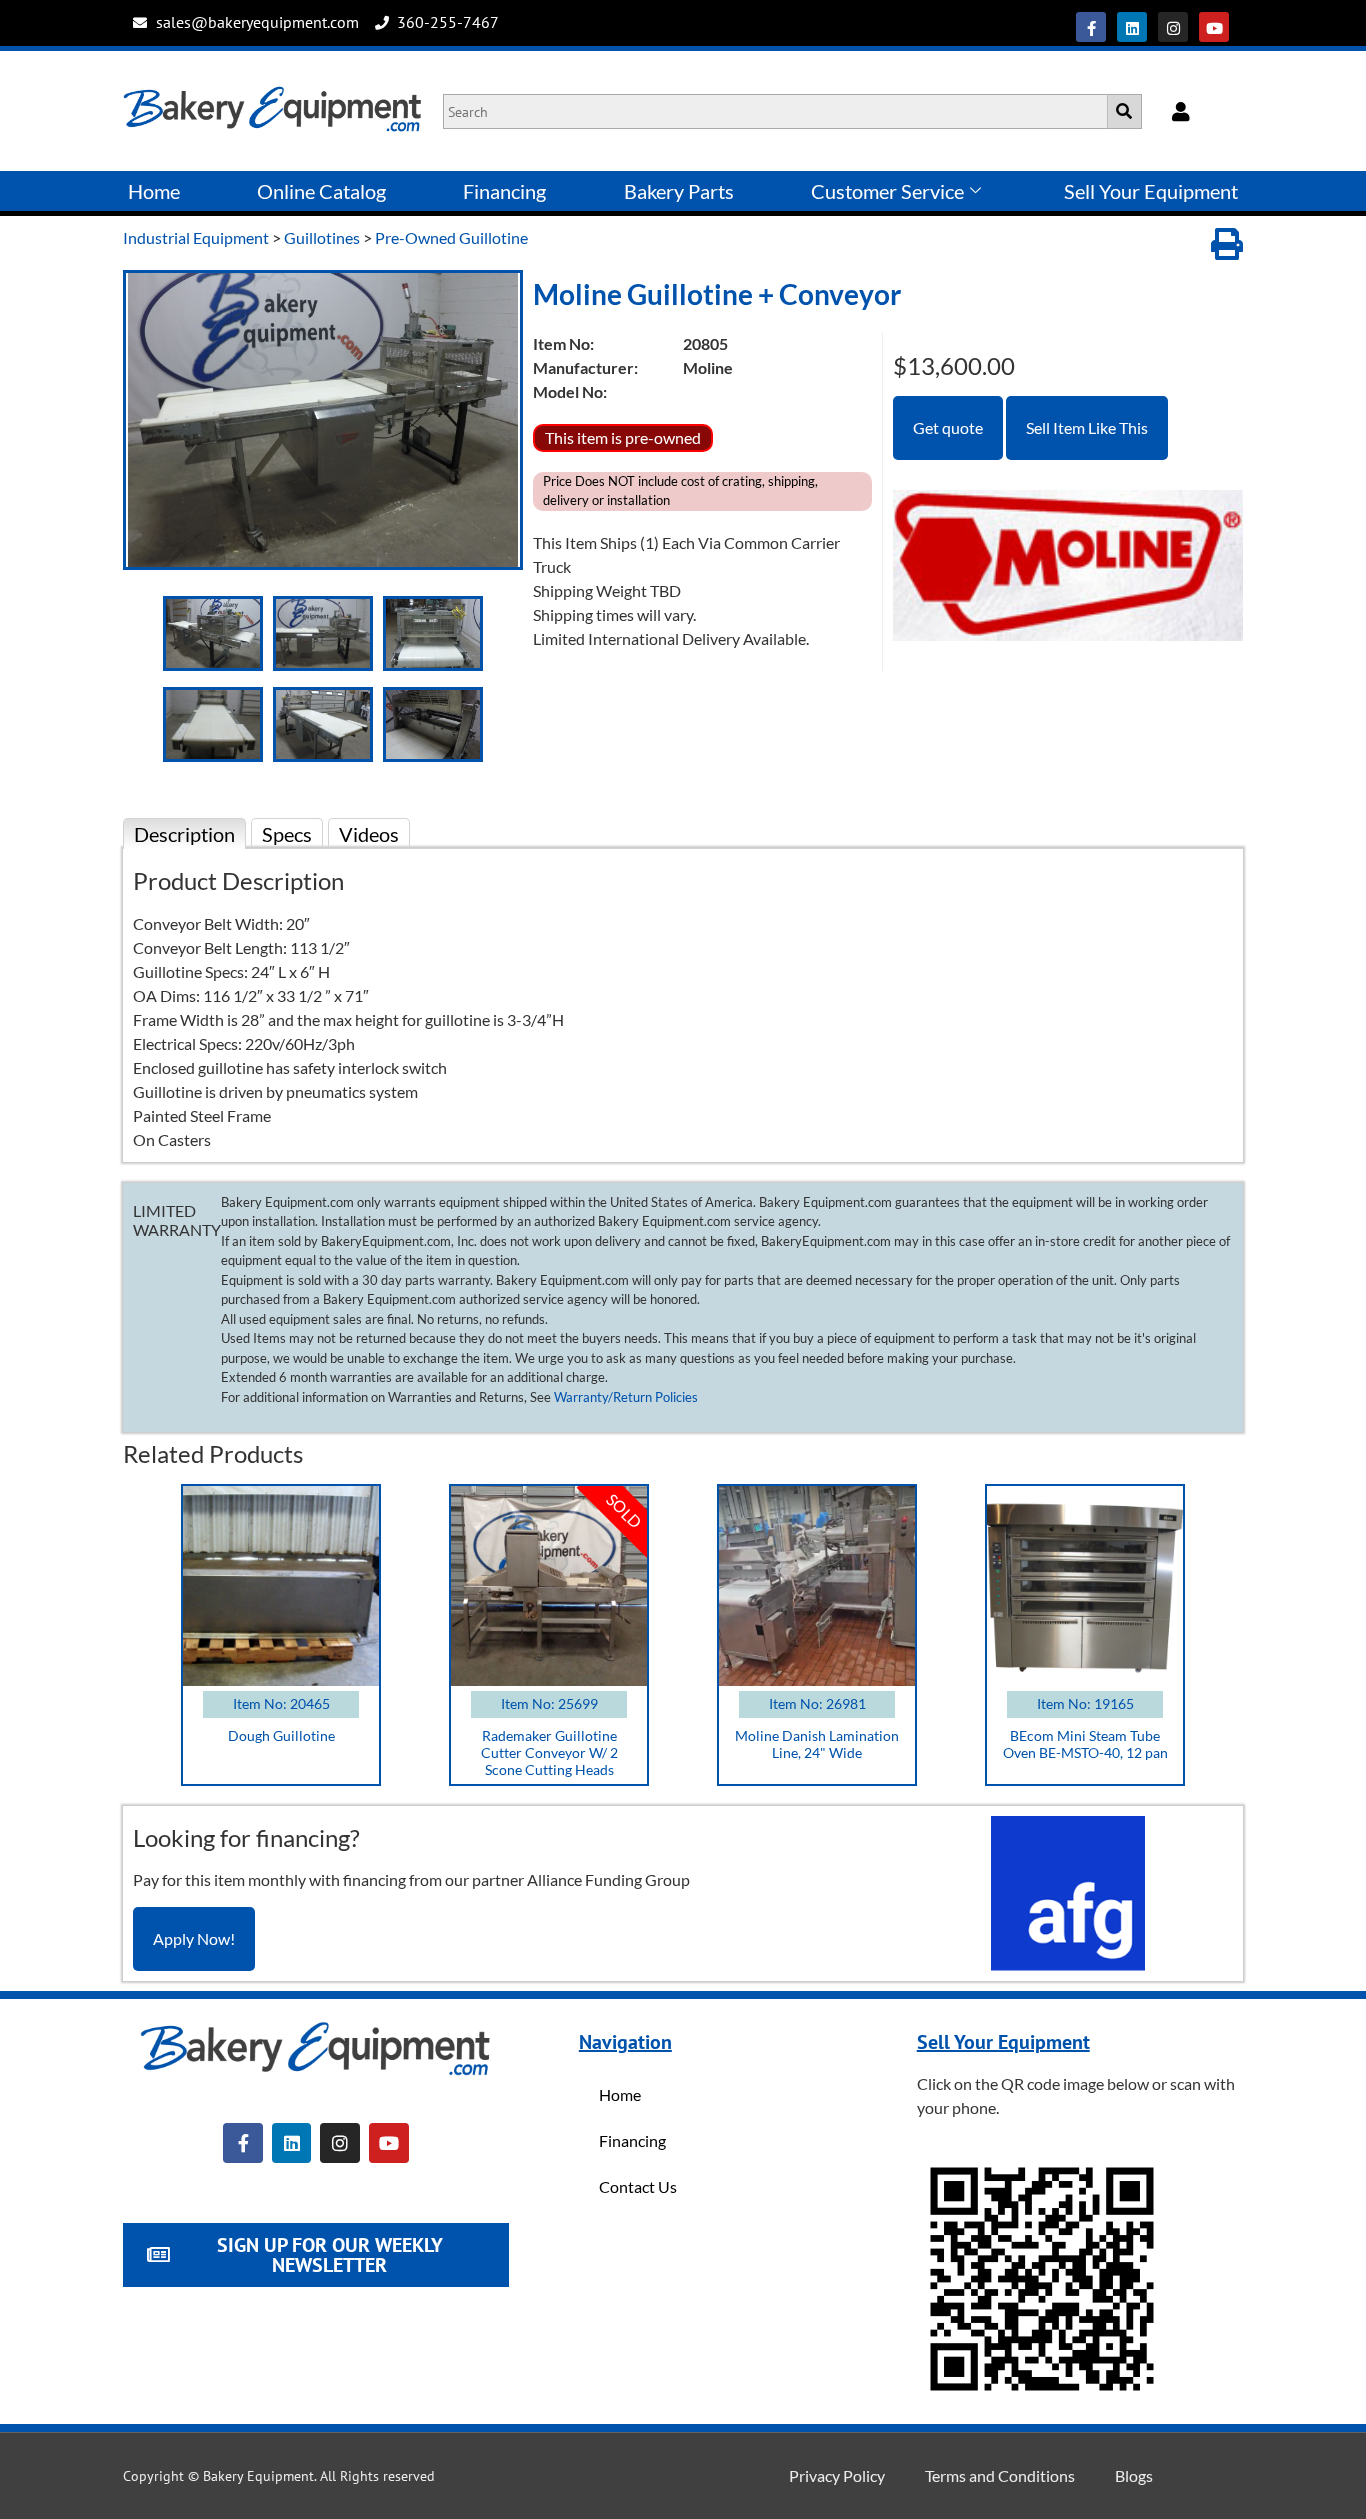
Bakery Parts (679, 191)
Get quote (948, 427)
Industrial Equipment (196, 237)
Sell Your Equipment (1151, 191)
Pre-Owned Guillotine (451, 237)
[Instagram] (1173, 27)
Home (154, 191)
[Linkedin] (1132, 27)
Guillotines (322, 237)
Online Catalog (321, 191)
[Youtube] (1214, 27)
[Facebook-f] (1091, 27)
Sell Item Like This (1087, 427)
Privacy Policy (837, 2475)
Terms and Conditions (1000, 2475)
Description (184, 834)
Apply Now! (194, 1938)
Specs (287, 834)
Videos (369, 834)
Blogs (1134, 2475)
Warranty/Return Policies (626, 1397)
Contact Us (638, 2186)
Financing (504, 191)
